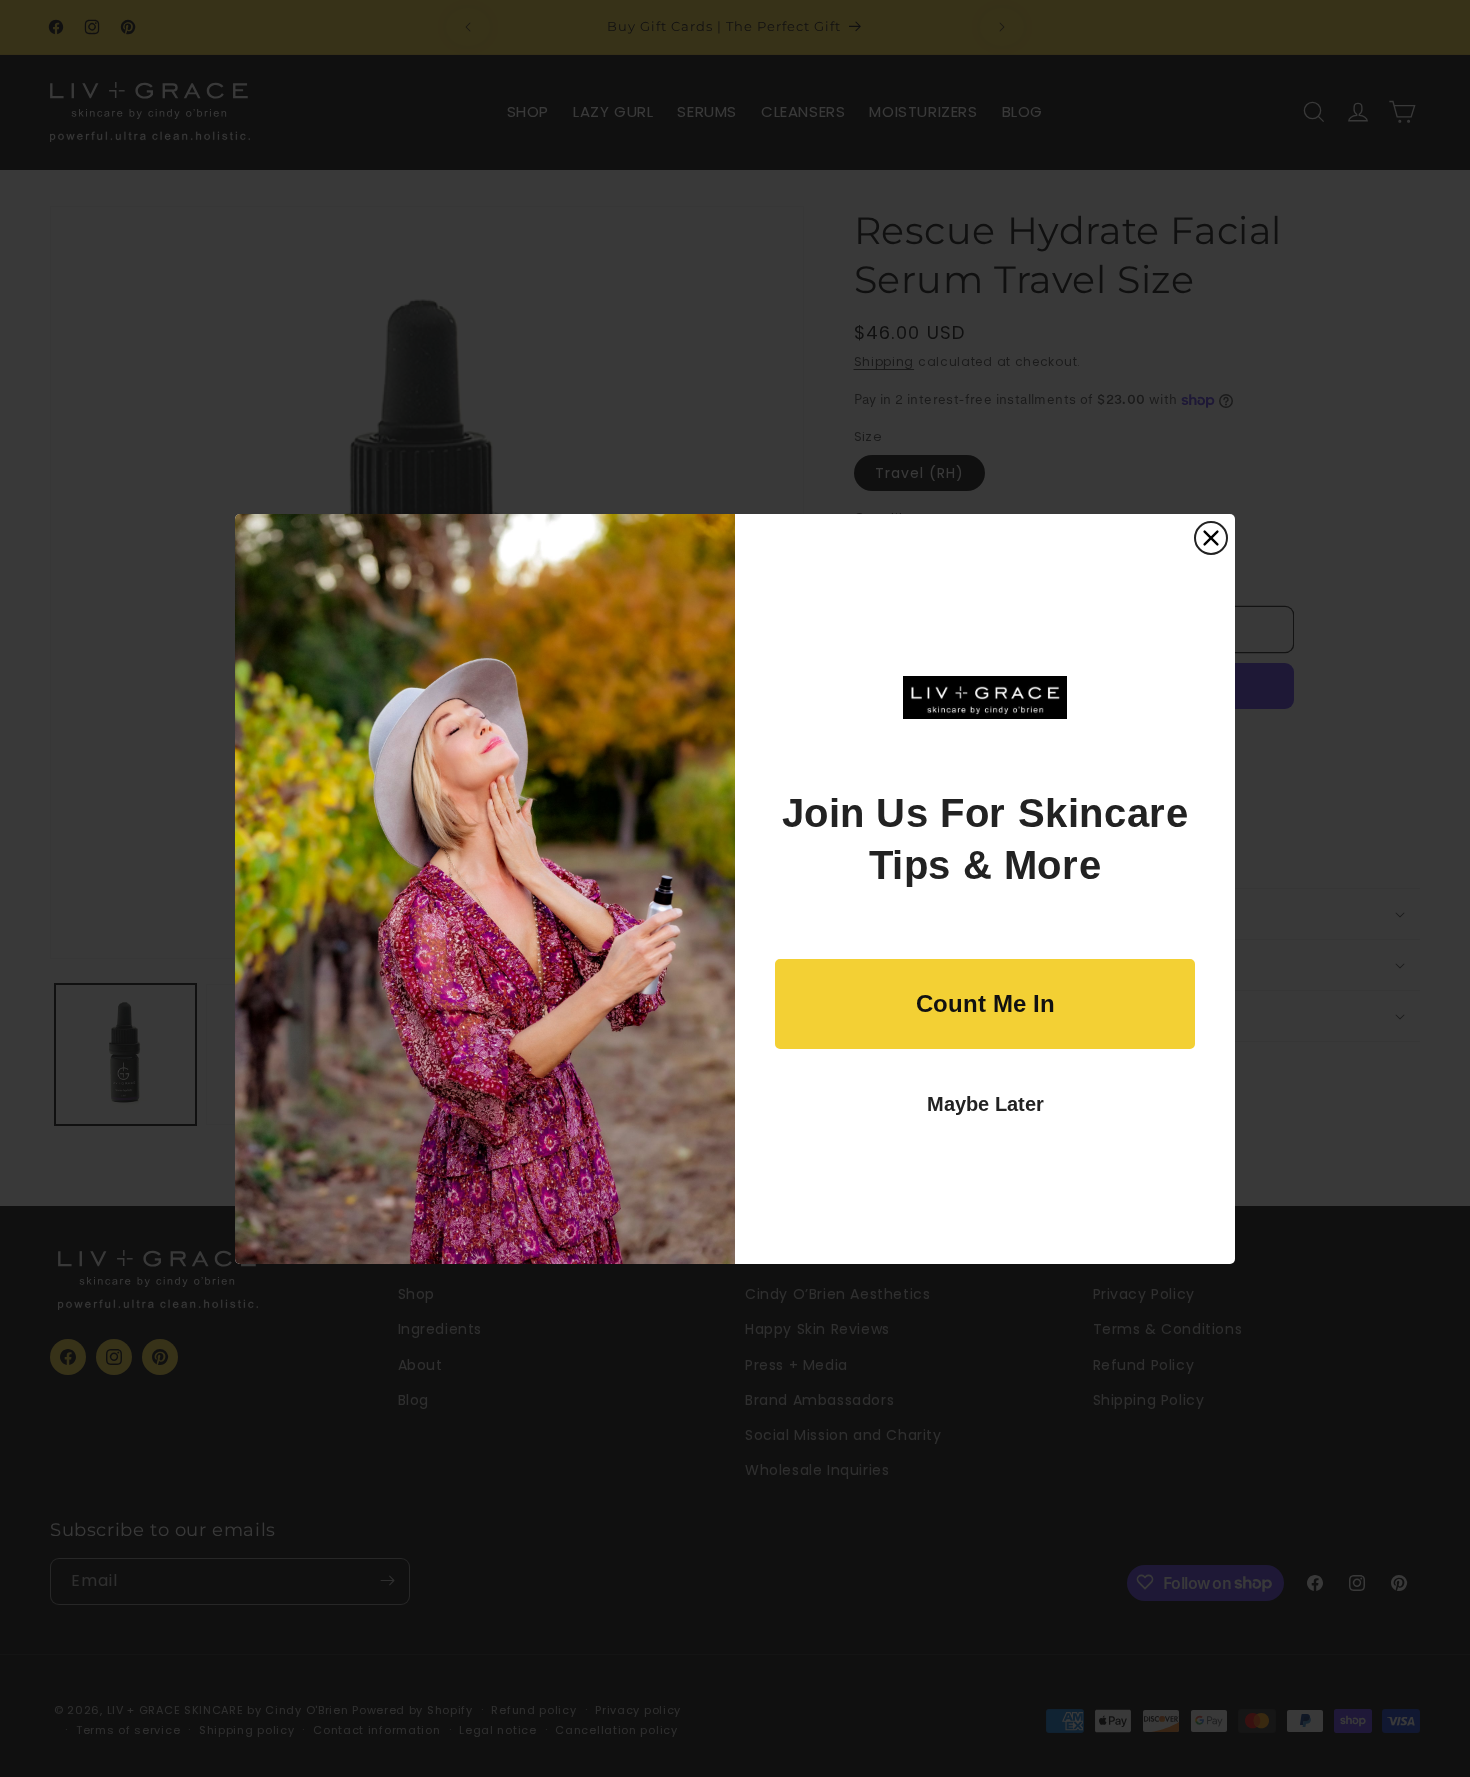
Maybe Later (985, 1104)
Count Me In (985, 1003)
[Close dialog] (1211, 538)
